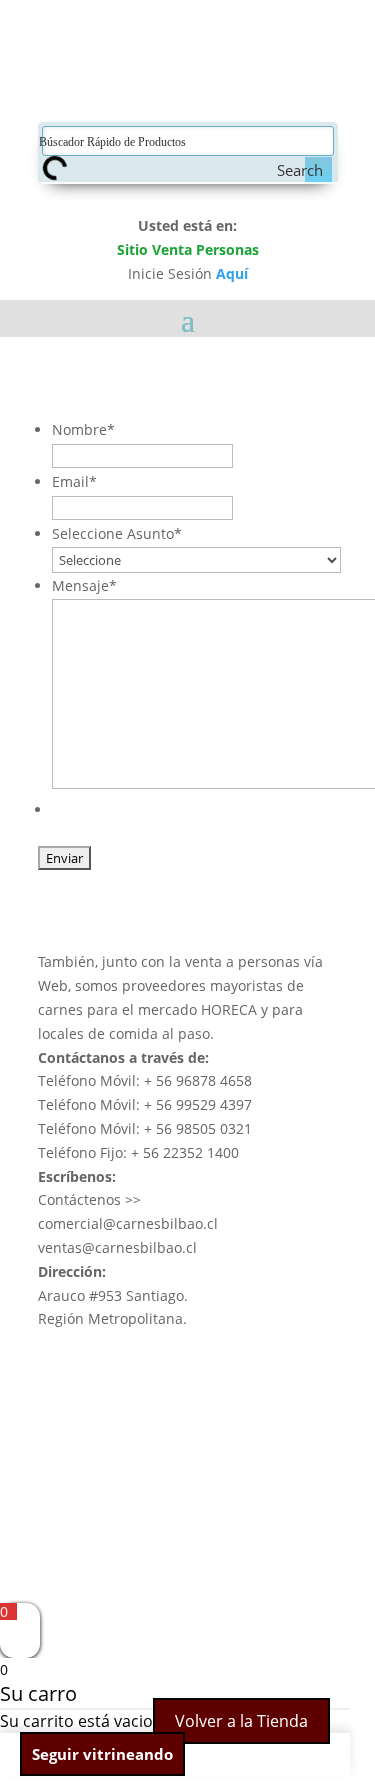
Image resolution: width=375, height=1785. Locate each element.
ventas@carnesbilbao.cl (117, 1247)
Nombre (83, 429)
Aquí (232, 273)
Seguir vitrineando (102, 1754)
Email (74, 481)
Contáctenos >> (89, 1199)
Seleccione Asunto (117, 533)
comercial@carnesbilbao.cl (128, 1223)
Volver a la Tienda (241, 1721)
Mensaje (84, 585)
